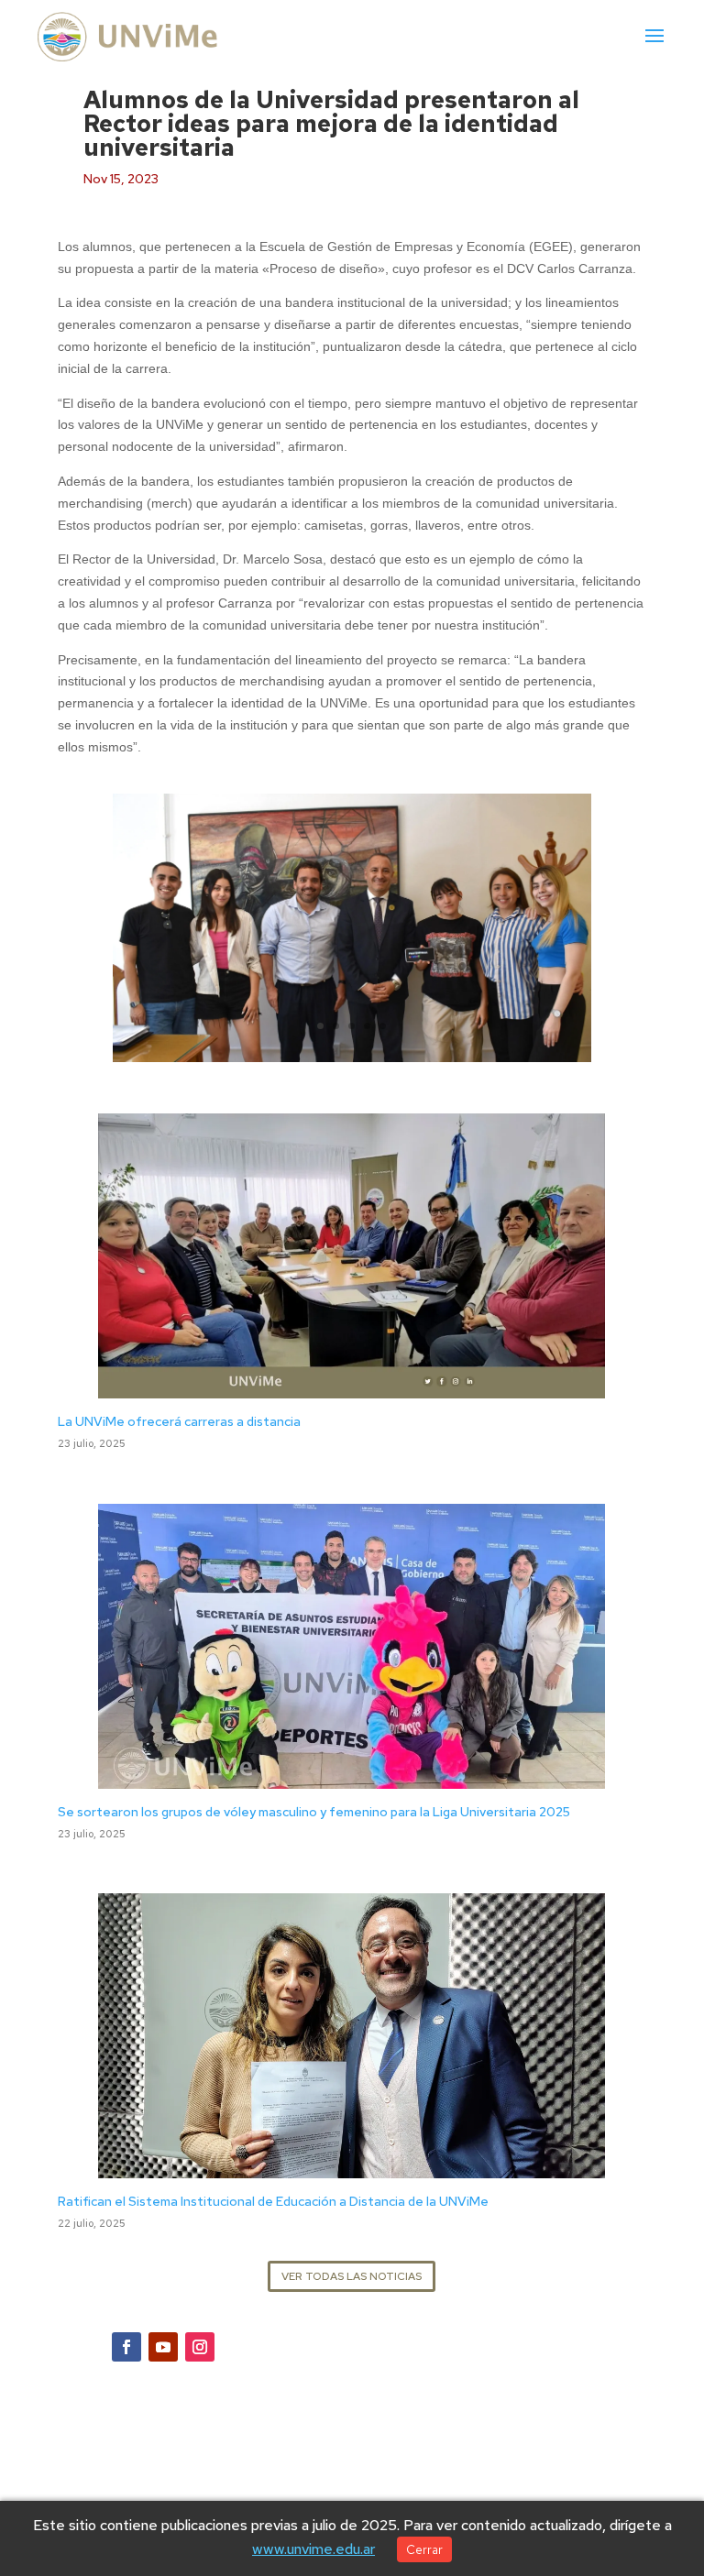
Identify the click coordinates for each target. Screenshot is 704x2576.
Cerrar (424, 2549)
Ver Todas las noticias (352, 2276)
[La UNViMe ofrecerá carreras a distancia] (352, 1387)
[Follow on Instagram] (200, 2347)
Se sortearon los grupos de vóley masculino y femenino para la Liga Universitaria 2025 (314, 1812)
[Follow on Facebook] (126, 2347)
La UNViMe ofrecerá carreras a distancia (179, 1421)
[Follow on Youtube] (163, 2347)
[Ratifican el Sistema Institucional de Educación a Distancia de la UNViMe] (352, 2167)
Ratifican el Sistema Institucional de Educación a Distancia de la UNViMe (273, 2201)
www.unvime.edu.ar (313, 2549)
